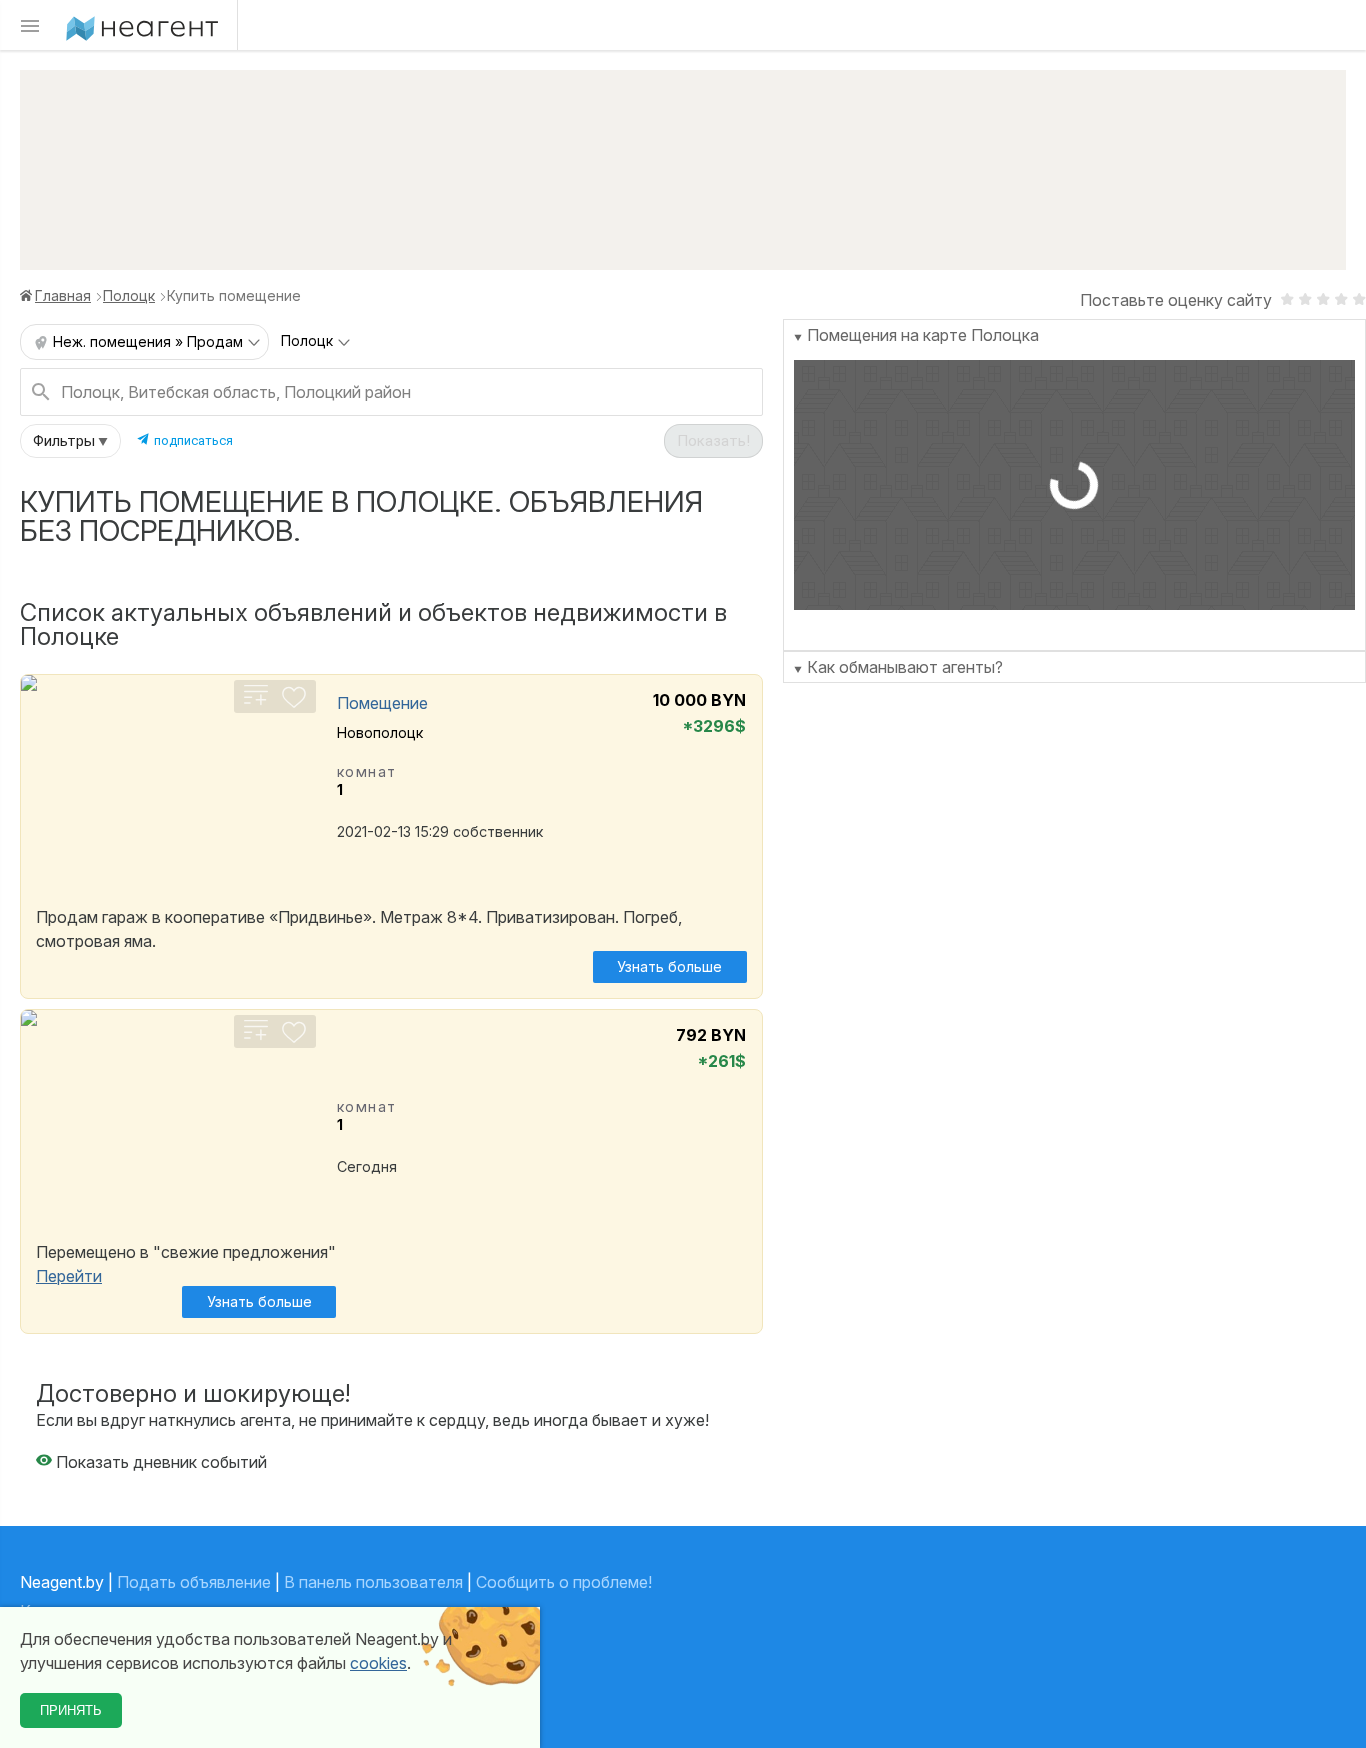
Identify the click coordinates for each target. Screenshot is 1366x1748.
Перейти (69, 1276)
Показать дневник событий (159, 1462)
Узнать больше (669, 966)
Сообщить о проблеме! (564, 1582)
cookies (378, 1663)
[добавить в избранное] (294, 703)
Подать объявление (194, 1582)
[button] (70, 441)
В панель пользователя (373, 1582)
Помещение (382, 703)
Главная (63, 295)
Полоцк (129, 295)
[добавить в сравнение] (256, 703)
